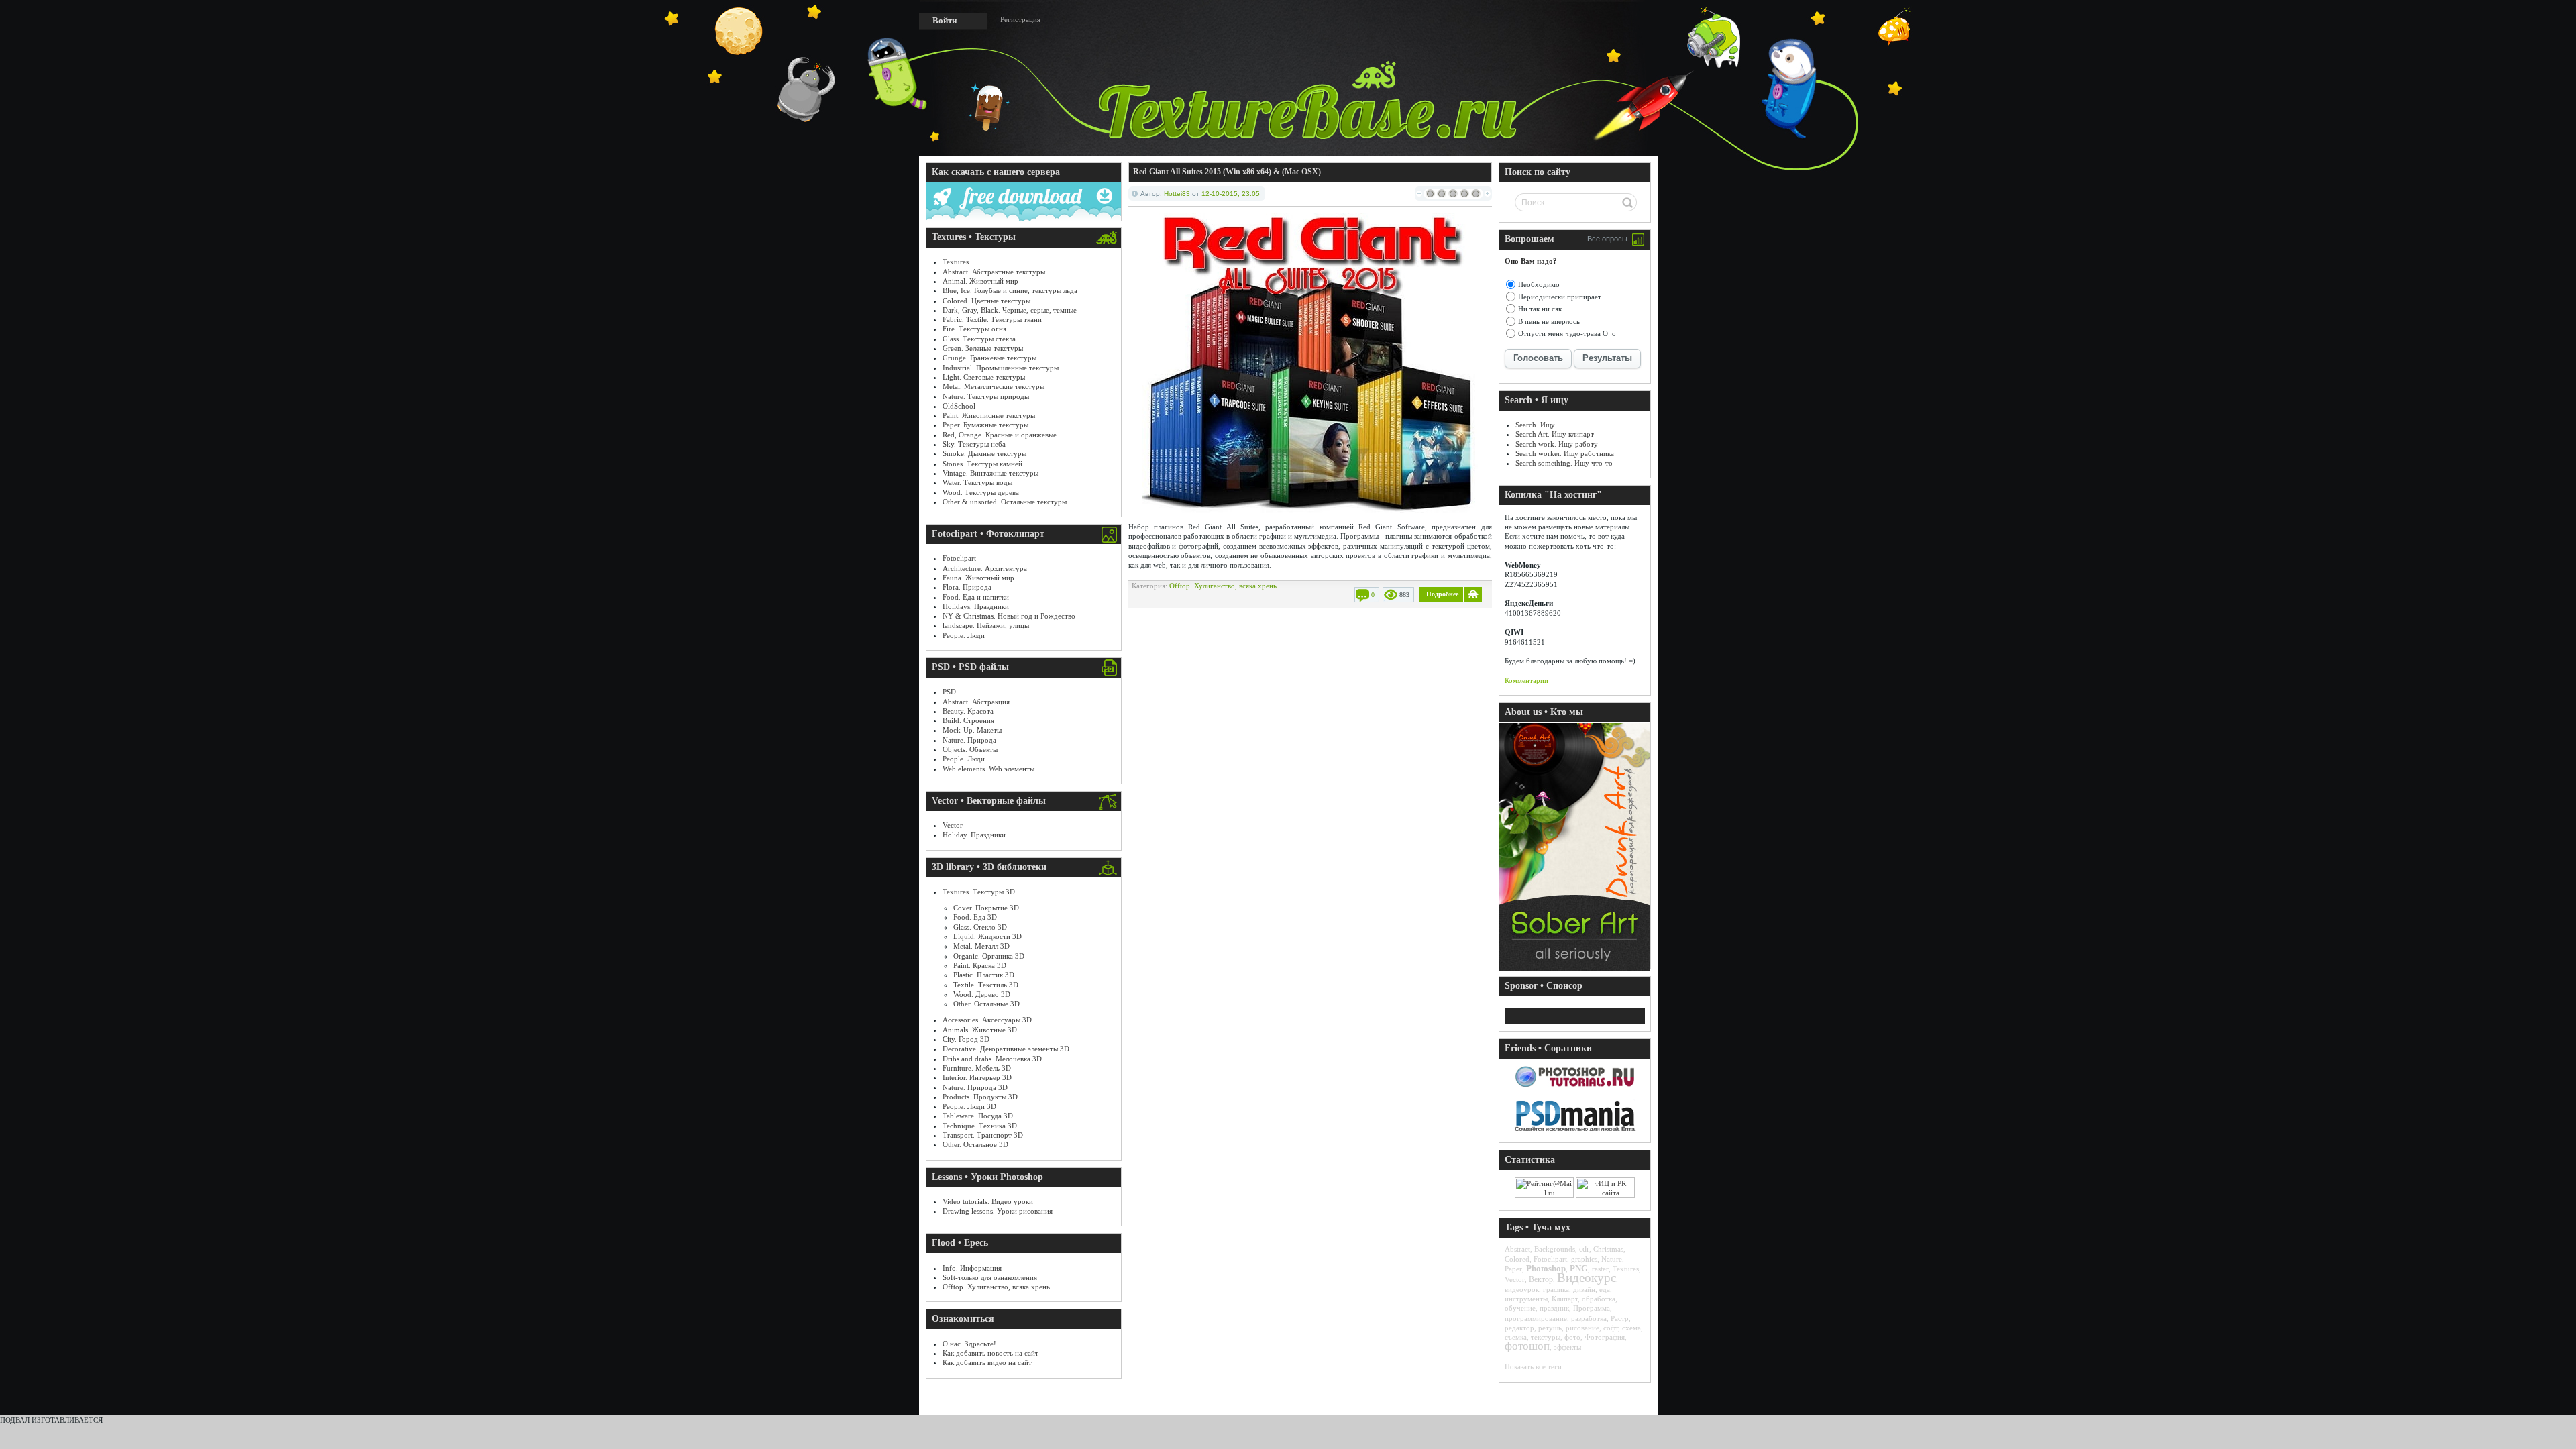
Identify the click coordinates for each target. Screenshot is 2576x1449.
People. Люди (964, 635)
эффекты (1567, 1347)
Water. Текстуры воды (977, 482)
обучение (1520, 1308)
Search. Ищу (1535, 425)
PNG (1579, 1268)
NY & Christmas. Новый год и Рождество (1009, 616)
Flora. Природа (967, 587)
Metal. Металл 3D (981, 946)
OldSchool (959, 406)
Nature (1612, 1259)
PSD (949, 692)
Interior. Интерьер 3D (977, 1077)
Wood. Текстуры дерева (981, 492)
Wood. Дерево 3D (982, 994)
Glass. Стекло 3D (980, 927)
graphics (1584, 1259)
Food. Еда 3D (975, 917)
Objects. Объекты (970, 749)
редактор (1519, 1328)
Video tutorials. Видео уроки (988, 1201)
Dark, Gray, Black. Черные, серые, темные (1010, 310)
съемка (1516, 1337)
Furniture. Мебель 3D (977, 1068)
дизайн (1584, 1289)
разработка (1589, 1318)
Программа (1592, 1308)
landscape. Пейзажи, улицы (986, 625)
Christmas (1608, 1249)
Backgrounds (1555, 1249)
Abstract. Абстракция (976, 702)
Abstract (1517, 1249)
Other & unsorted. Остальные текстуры (1005, 502)
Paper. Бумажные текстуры (985, 425)
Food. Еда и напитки (976, 597)
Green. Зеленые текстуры (983, 348)
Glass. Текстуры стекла (979, 339)
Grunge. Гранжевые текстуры (989, 358)
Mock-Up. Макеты (972, 730)
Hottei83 (1177, 194)
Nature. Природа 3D (975, 1087)
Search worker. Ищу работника (1565, 453)
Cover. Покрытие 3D (986, 908)
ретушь (1550, 1328)
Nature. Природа (969, 740)
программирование (1536, 1318)
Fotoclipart (959, 558)
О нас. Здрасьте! (969, 1344)
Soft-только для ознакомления (990, 1277)
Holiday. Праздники (974, 835)
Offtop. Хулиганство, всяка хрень (996, 1287)
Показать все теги (1533, 1366)
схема (1631, 1328)
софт (1611, 1328)
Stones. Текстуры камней (982, 464)
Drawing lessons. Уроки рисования (998, 1211)
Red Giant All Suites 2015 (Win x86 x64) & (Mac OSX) (1227, 172)
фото (1572, 1337)
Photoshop (1546, 1268)
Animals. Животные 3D (980, 1030)
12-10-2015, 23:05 (1231, 194)
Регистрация (1020, 19)
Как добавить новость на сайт (990, 1353)
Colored (1517, 1259)
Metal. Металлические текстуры (994, 386)
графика (1556, 1289)
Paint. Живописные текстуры (989, 415)
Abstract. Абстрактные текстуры (994, 272)
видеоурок (1522, 1289)
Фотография (1605, 1337)
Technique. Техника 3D (980, 1126)
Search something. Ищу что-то (1564, 463)
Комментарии (1526, 680)
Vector (953, 825)
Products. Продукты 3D (980, 1097)
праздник (1554, 1308)
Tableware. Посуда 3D (978, 1116)
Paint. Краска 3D (980, 965)
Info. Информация (972, 1268)
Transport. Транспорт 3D (983, 1135)
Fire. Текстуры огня (974, 329)
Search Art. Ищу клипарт (1555, 434)
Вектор (1541, 1279)
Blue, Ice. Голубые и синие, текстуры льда (1010, 290)
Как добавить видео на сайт (987, 1362)
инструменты (1526, 1299)
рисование (1582, 1328)
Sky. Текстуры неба (974, 444)
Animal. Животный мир (980, 281)
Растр (1620, 1318)
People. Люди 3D (969, 1106)
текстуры (1546, 1337)
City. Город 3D (966, 1039)
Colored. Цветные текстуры (986, 301)
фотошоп (1527, 1346)
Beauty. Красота (968, 711)
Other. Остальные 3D (986, 1004)
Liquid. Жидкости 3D (987, 936)
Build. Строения (968, 720)
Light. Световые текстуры (984, 377)
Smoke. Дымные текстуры (984, 453)
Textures (956, 262)
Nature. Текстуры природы (986, 396)
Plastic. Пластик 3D (984, 975)
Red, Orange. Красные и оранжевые (1000, 435)
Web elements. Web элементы (988, 769)
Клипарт (1565, 1299)
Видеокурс (1587, 1278)
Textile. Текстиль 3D (986, 985)
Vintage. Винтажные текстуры (990, 473)
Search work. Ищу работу (1557, 444)
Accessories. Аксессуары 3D (987, 1020)
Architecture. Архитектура (985, 568)
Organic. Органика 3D (989, 956)
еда (1605, 1289)
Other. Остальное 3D (975, 1144)
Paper (1513, 1269)
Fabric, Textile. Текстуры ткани (992, 319)
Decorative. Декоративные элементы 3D (1006, 1049)
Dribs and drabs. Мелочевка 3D (992, 1059)
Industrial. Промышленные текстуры (1001, 368)
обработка (1599, 1299)
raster (1600, 1269)
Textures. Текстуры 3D (979, 892)
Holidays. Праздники (976, 606)
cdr (1584, 1249)
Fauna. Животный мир (978, 578)
